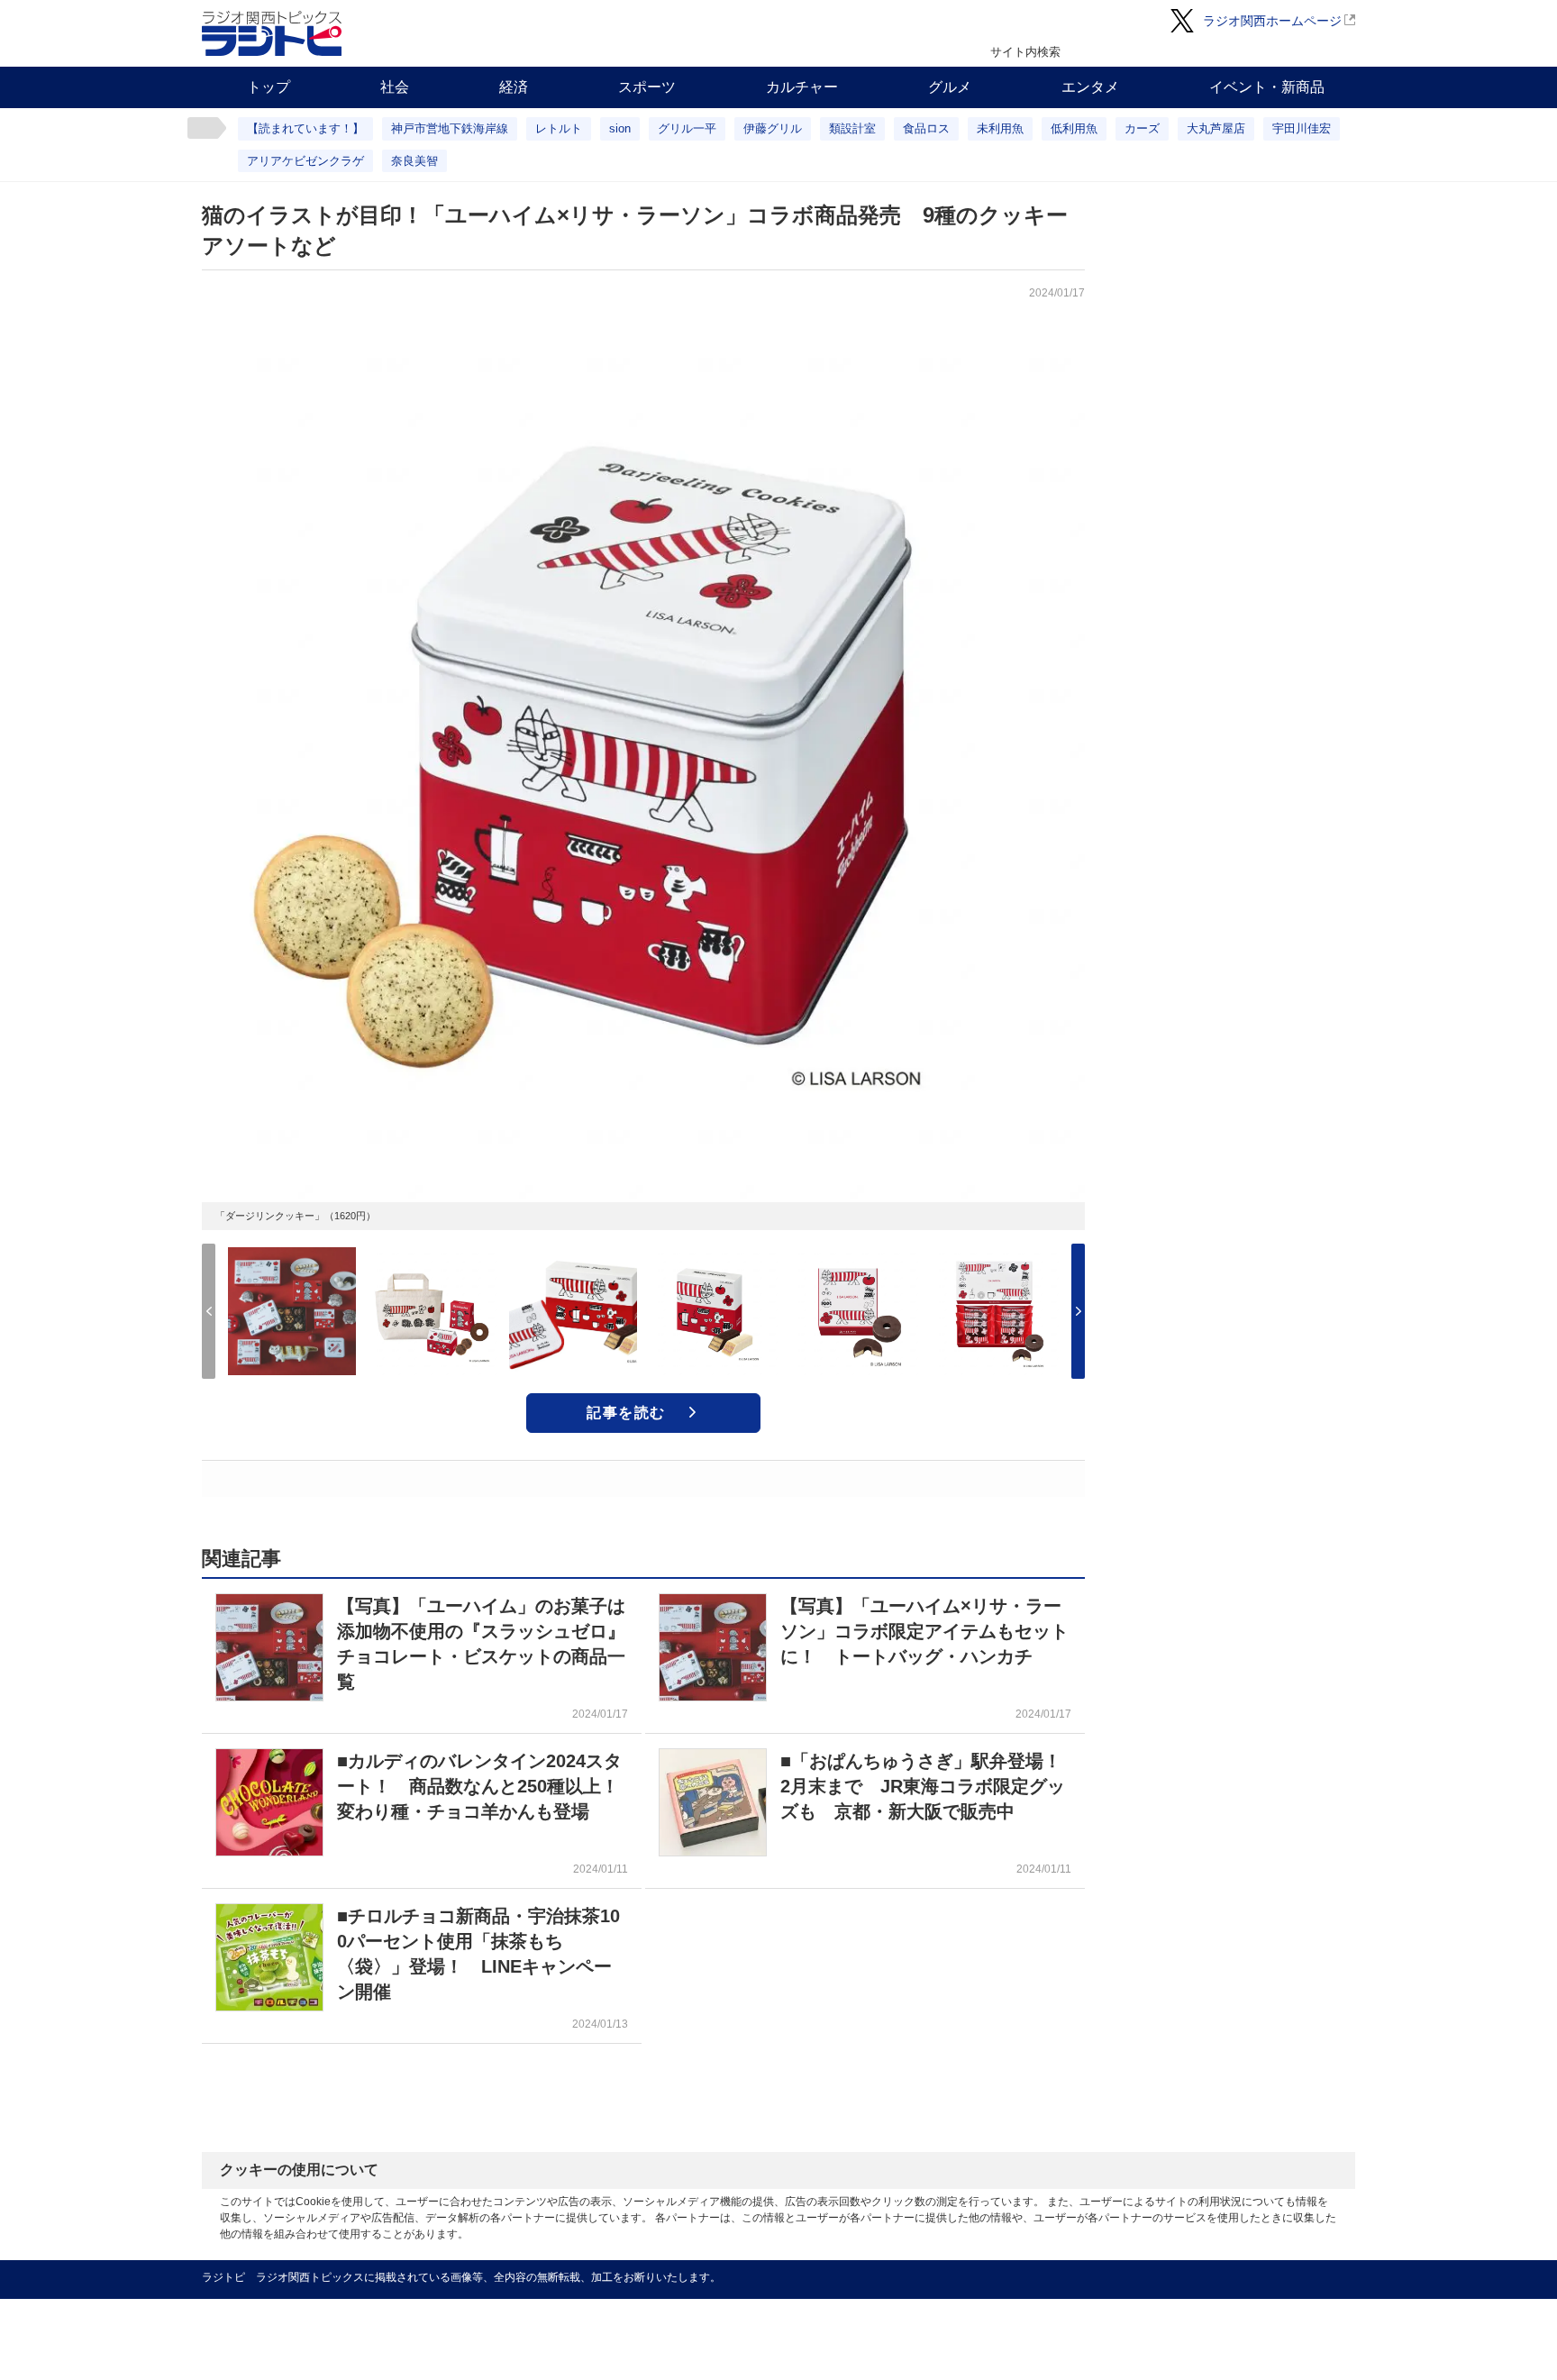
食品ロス (926, 128)
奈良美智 (414, 161)
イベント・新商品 (1267, 87)
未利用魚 (1000, 128)
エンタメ (1090, 87)
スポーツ (647, 87)
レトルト (559, 128)
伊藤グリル (773, 128)
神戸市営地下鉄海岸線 (450, 128)
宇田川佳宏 (1302, 128)
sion (620, 128)
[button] (1078, 1311)
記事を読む (626, 1413)
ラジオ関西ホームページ (1272, 21)
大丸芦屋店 (1216, 128)
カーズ (1142, 128)
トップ (269, 87)
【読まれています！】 (305, 128)
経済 (514, 87)
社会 (395, 87)
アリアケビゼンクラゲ (305, 161)
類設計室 (852, 128)
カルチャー (802, 87)
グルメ (950, 87)
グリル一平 (687, 128)
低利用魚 (1074, 128)
